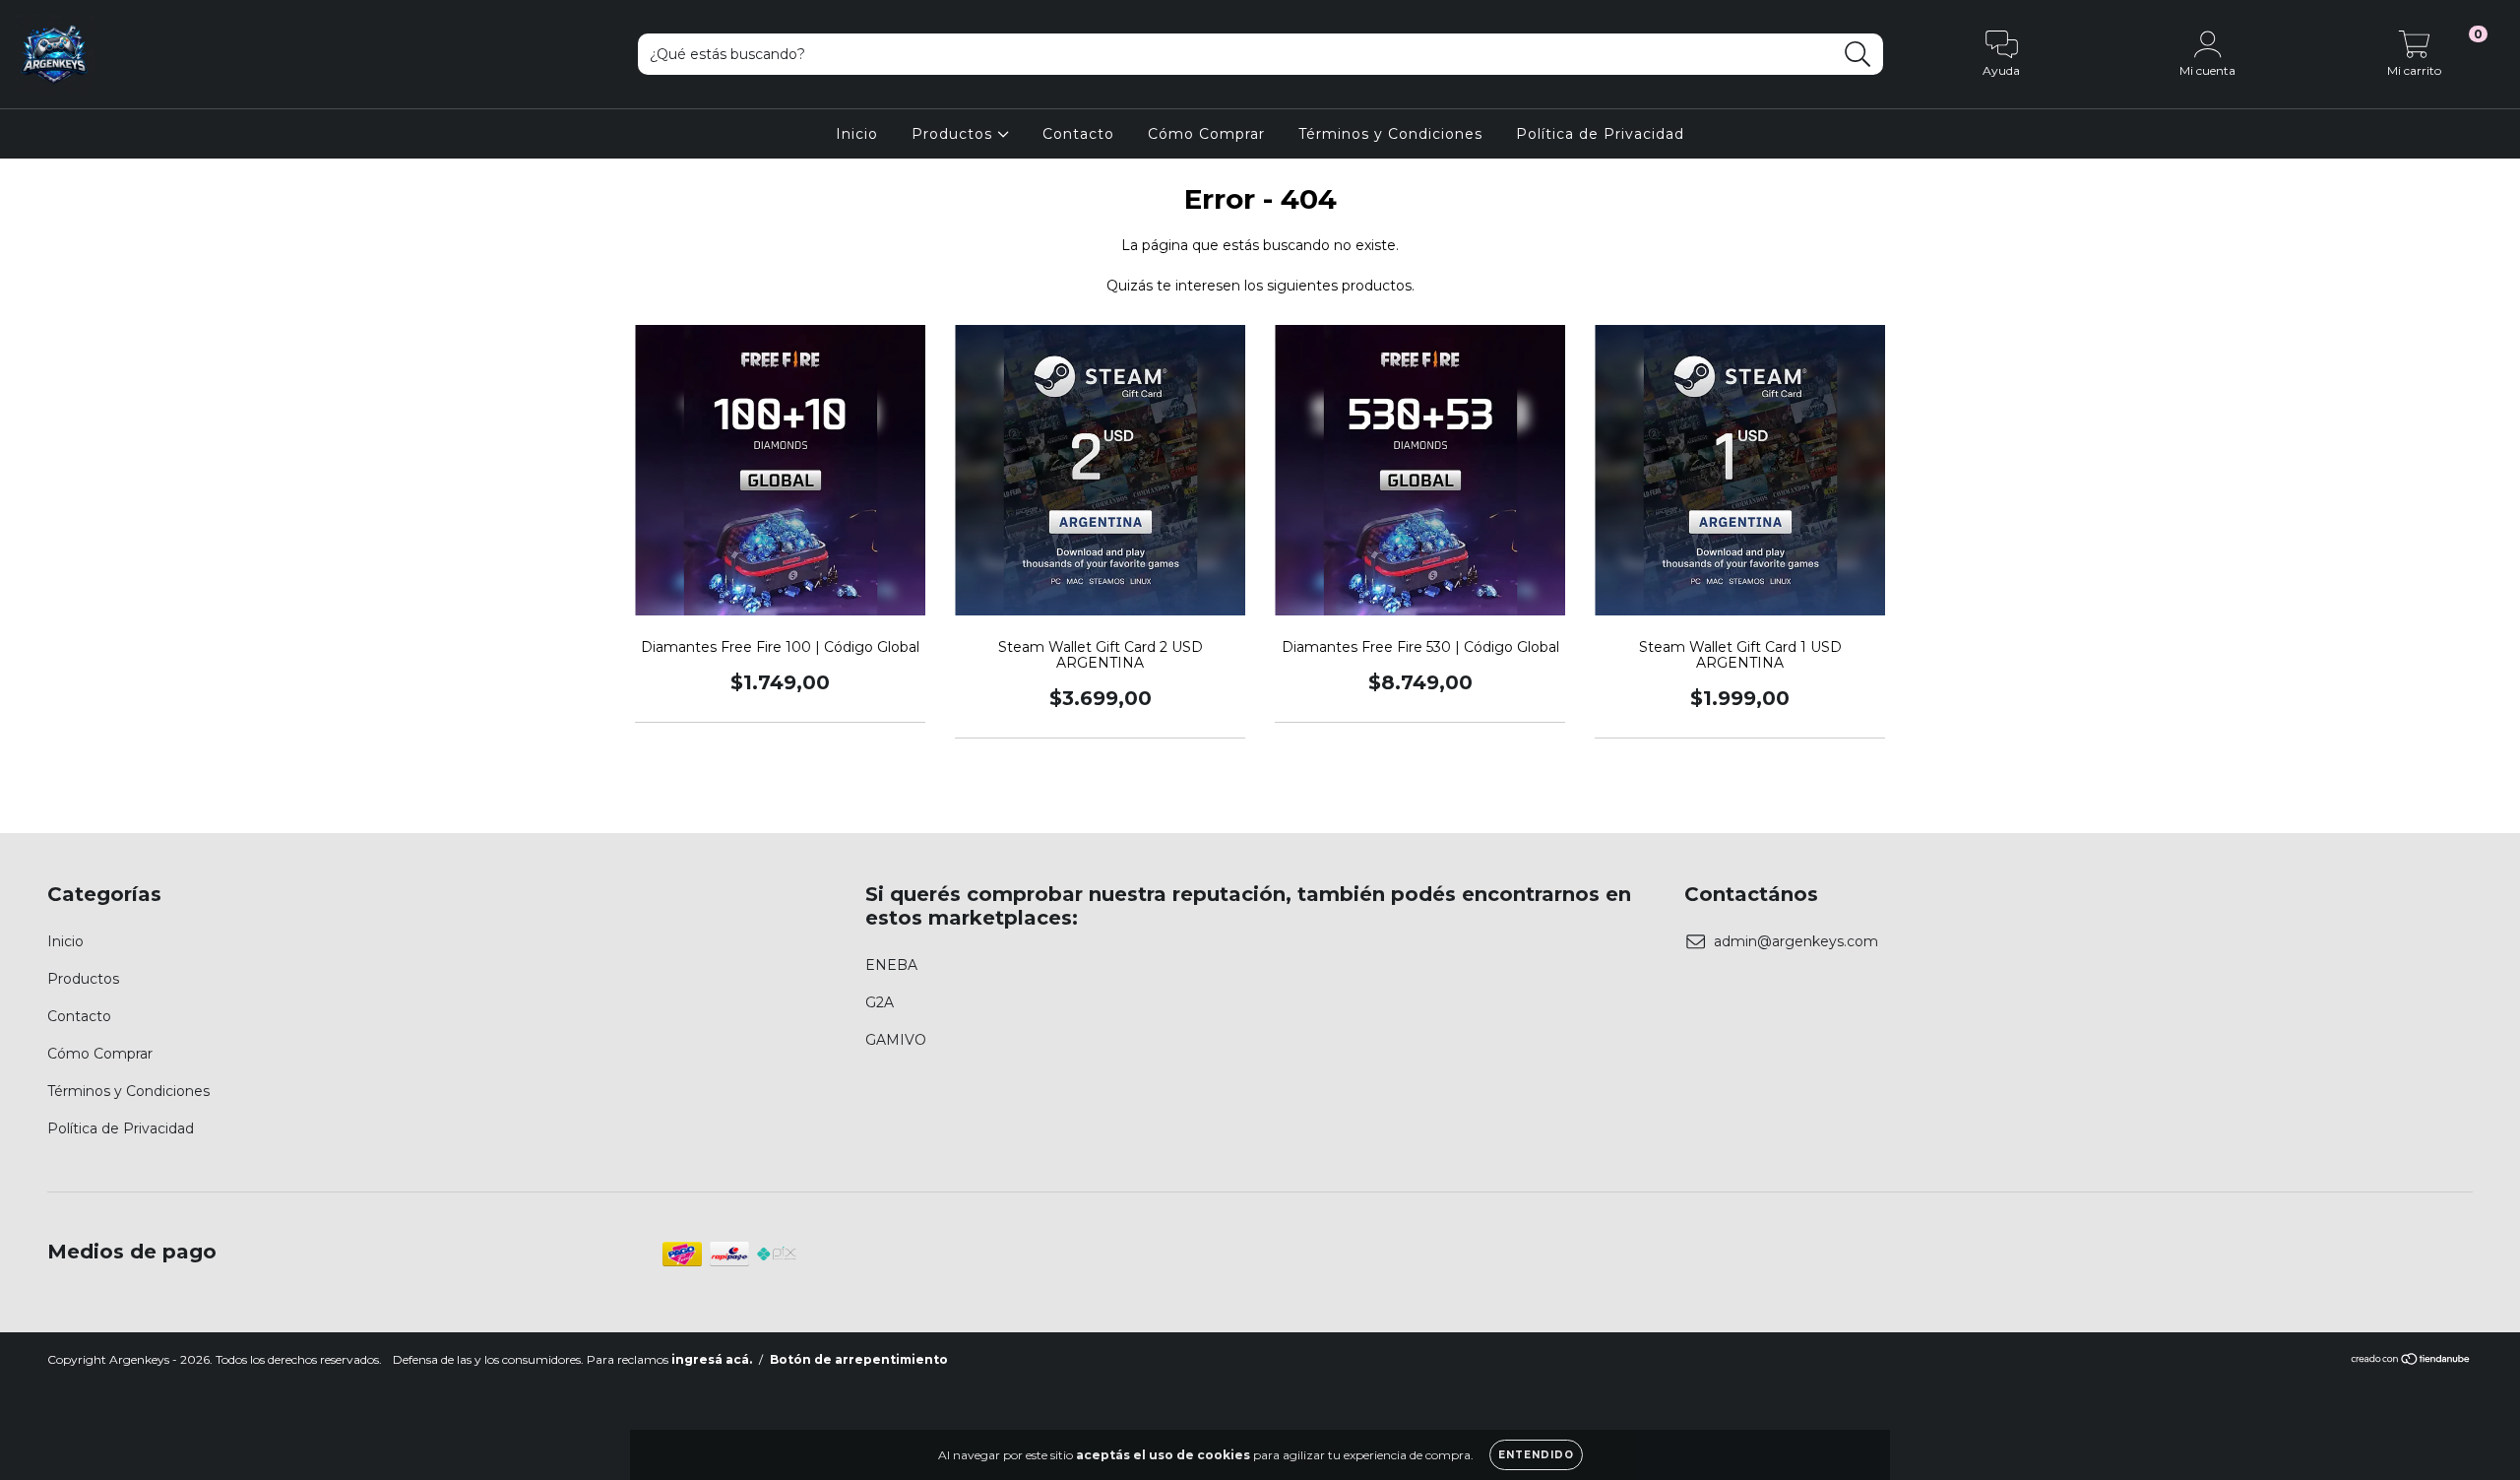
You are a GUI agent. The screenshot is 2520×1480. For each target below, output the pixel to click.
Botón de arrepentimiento (859, 1359)
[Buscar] (1858, 55)
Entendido (1536, 1455)
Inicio (857, 134)
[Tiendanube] (2411, 1361)
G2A (880, 1002)
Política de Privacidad (1600, 134)
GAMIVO (896, 1040)
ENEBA (891, 965)
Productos (954, 134)
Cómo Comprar (1206, 134)
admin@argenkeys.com (1796, 941)
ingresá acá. (712, 1359)
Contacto (1078, 134)
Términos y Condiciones (1390, 134)
